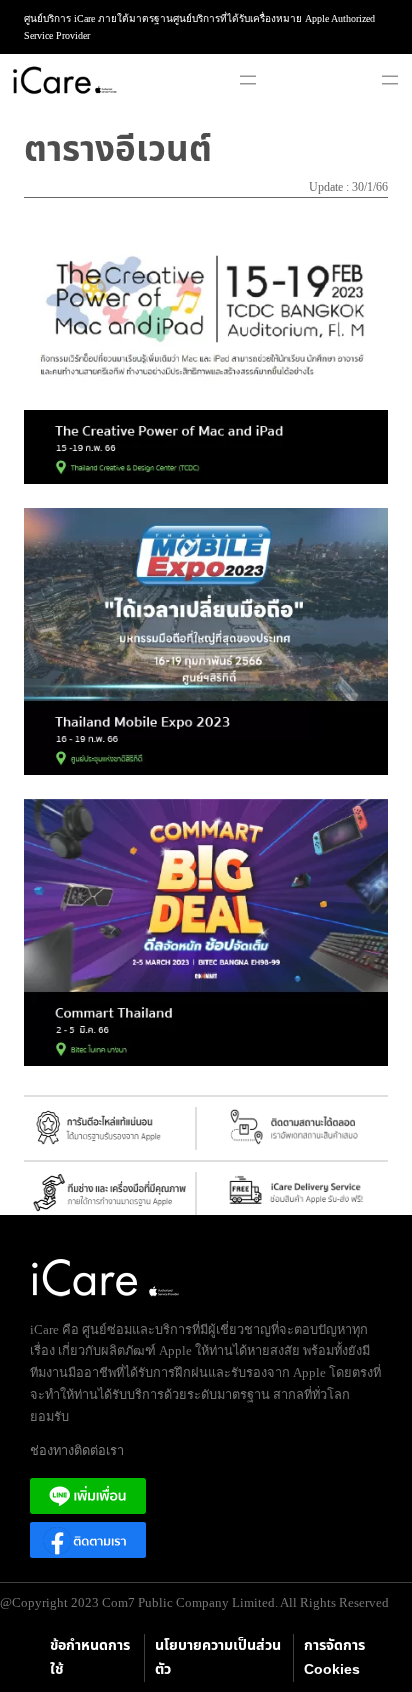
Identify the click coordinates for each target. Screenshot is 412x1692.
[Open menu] (248, 80)
